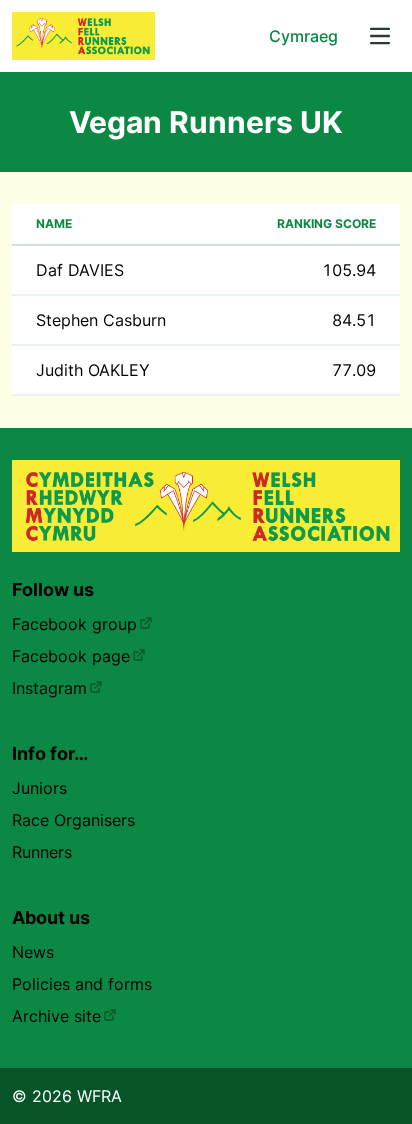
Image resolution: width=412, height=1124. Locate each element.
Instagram (49, 688)
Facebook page (71, 656)
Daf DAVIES (80, 270)
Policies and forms (82, 984)
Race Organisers (73, 820)
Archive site (56, 1016)
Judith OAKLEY (93, 370)
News (33, 952)
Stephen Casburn (101, 320)
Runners (42, 852)
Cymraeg (303, 36)
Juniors (39, 788)
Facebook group (74, 624)
